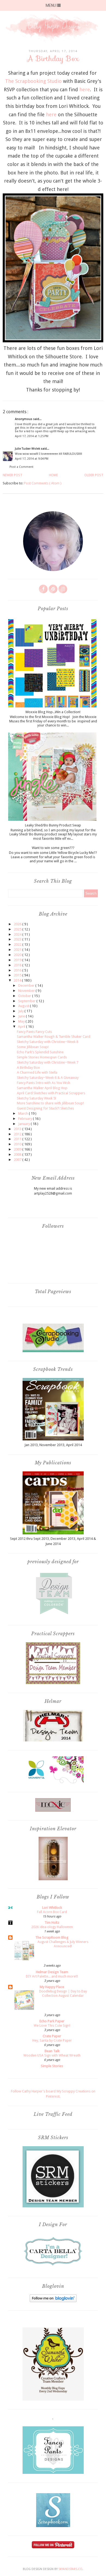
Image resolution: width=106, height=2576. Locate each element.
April (22, 1027)
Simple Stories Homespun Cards (42, 1057)
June (22, 1016)
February (26, 1119)
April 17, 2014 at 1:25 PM (32, 436)
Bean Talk (52, 2051)
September (27, 1001)
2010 (18, 1144)
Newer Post (13, 475)
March (24, 1113)
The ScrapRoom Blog (52, 1937)
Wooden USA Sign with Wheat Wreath (52, 2055)
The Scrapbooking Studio (33, 81)
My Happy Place (52, 1987)
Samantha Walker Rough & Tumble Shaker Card (54, 1037)
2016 (18, 970)
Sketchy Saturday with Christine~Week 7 (48, 1062)
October (25, 996)
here (85, 90)
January (24, 1124)
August (24, 1006)
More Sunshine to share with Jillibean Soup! (50, 1103)
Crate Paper (52, 2036)
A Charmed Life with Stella (37, 1072)
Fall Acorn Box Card (52, 1912)
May (22, 1021)
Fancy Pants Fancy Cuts (34, 1032)
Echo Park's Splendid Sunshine (40, 1052)
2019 (18, 960)
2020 (18, 955)
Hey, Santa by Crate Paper (52, 2041)
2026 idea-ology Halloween (52, 1927)
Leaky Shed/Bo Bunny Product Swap (53, 825)
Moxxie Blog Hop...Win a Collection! (53, 712)
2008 (18, 1154)
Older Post (94, 475)
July (21, 1011)
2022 (18, 944)
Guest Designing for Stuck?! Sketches (45, 1108)
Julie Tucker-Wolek (28, 449)
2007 (18, 1160)
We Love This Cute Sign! (52, 2026)
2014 (18, 980)
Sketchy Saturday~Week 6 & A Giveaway (48, 1078)
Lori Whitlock (52, 1908)
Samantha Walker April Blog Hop (42, 1088)
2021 (18, 950)
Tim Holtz (52, 1922)
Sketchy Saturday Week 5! (36, 1098)
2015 (18, 975)
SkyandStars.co (70, 2569)
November (27, 991)
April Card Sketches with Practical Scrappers (51, 1093)
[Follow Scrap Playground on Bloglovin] (53, 2301)
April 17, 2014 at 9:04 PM (32, 459)
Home (53, 475)
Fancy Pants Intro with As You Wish (43, 1083)
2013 (18, 1129)
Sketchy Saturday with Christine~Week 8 (48, 1042)
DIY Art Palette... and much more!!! (52, 1976)
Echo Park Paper (52, 2021)
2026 (18, 924)
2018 (18, 965)
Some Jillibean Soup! (33, 1047)
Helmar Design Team (52, 1972)
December (27, 985)
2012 (18, 1134)
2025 (18, 929)
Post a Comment (21, 467)
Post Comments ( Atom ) (43, 483)
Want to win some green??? (53, 848)
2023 (18, 939)
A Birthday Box (28, 1068)
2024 (18, 934)
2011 (18, 1139)
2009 (18, 1149)
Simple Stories (52, 2066)
